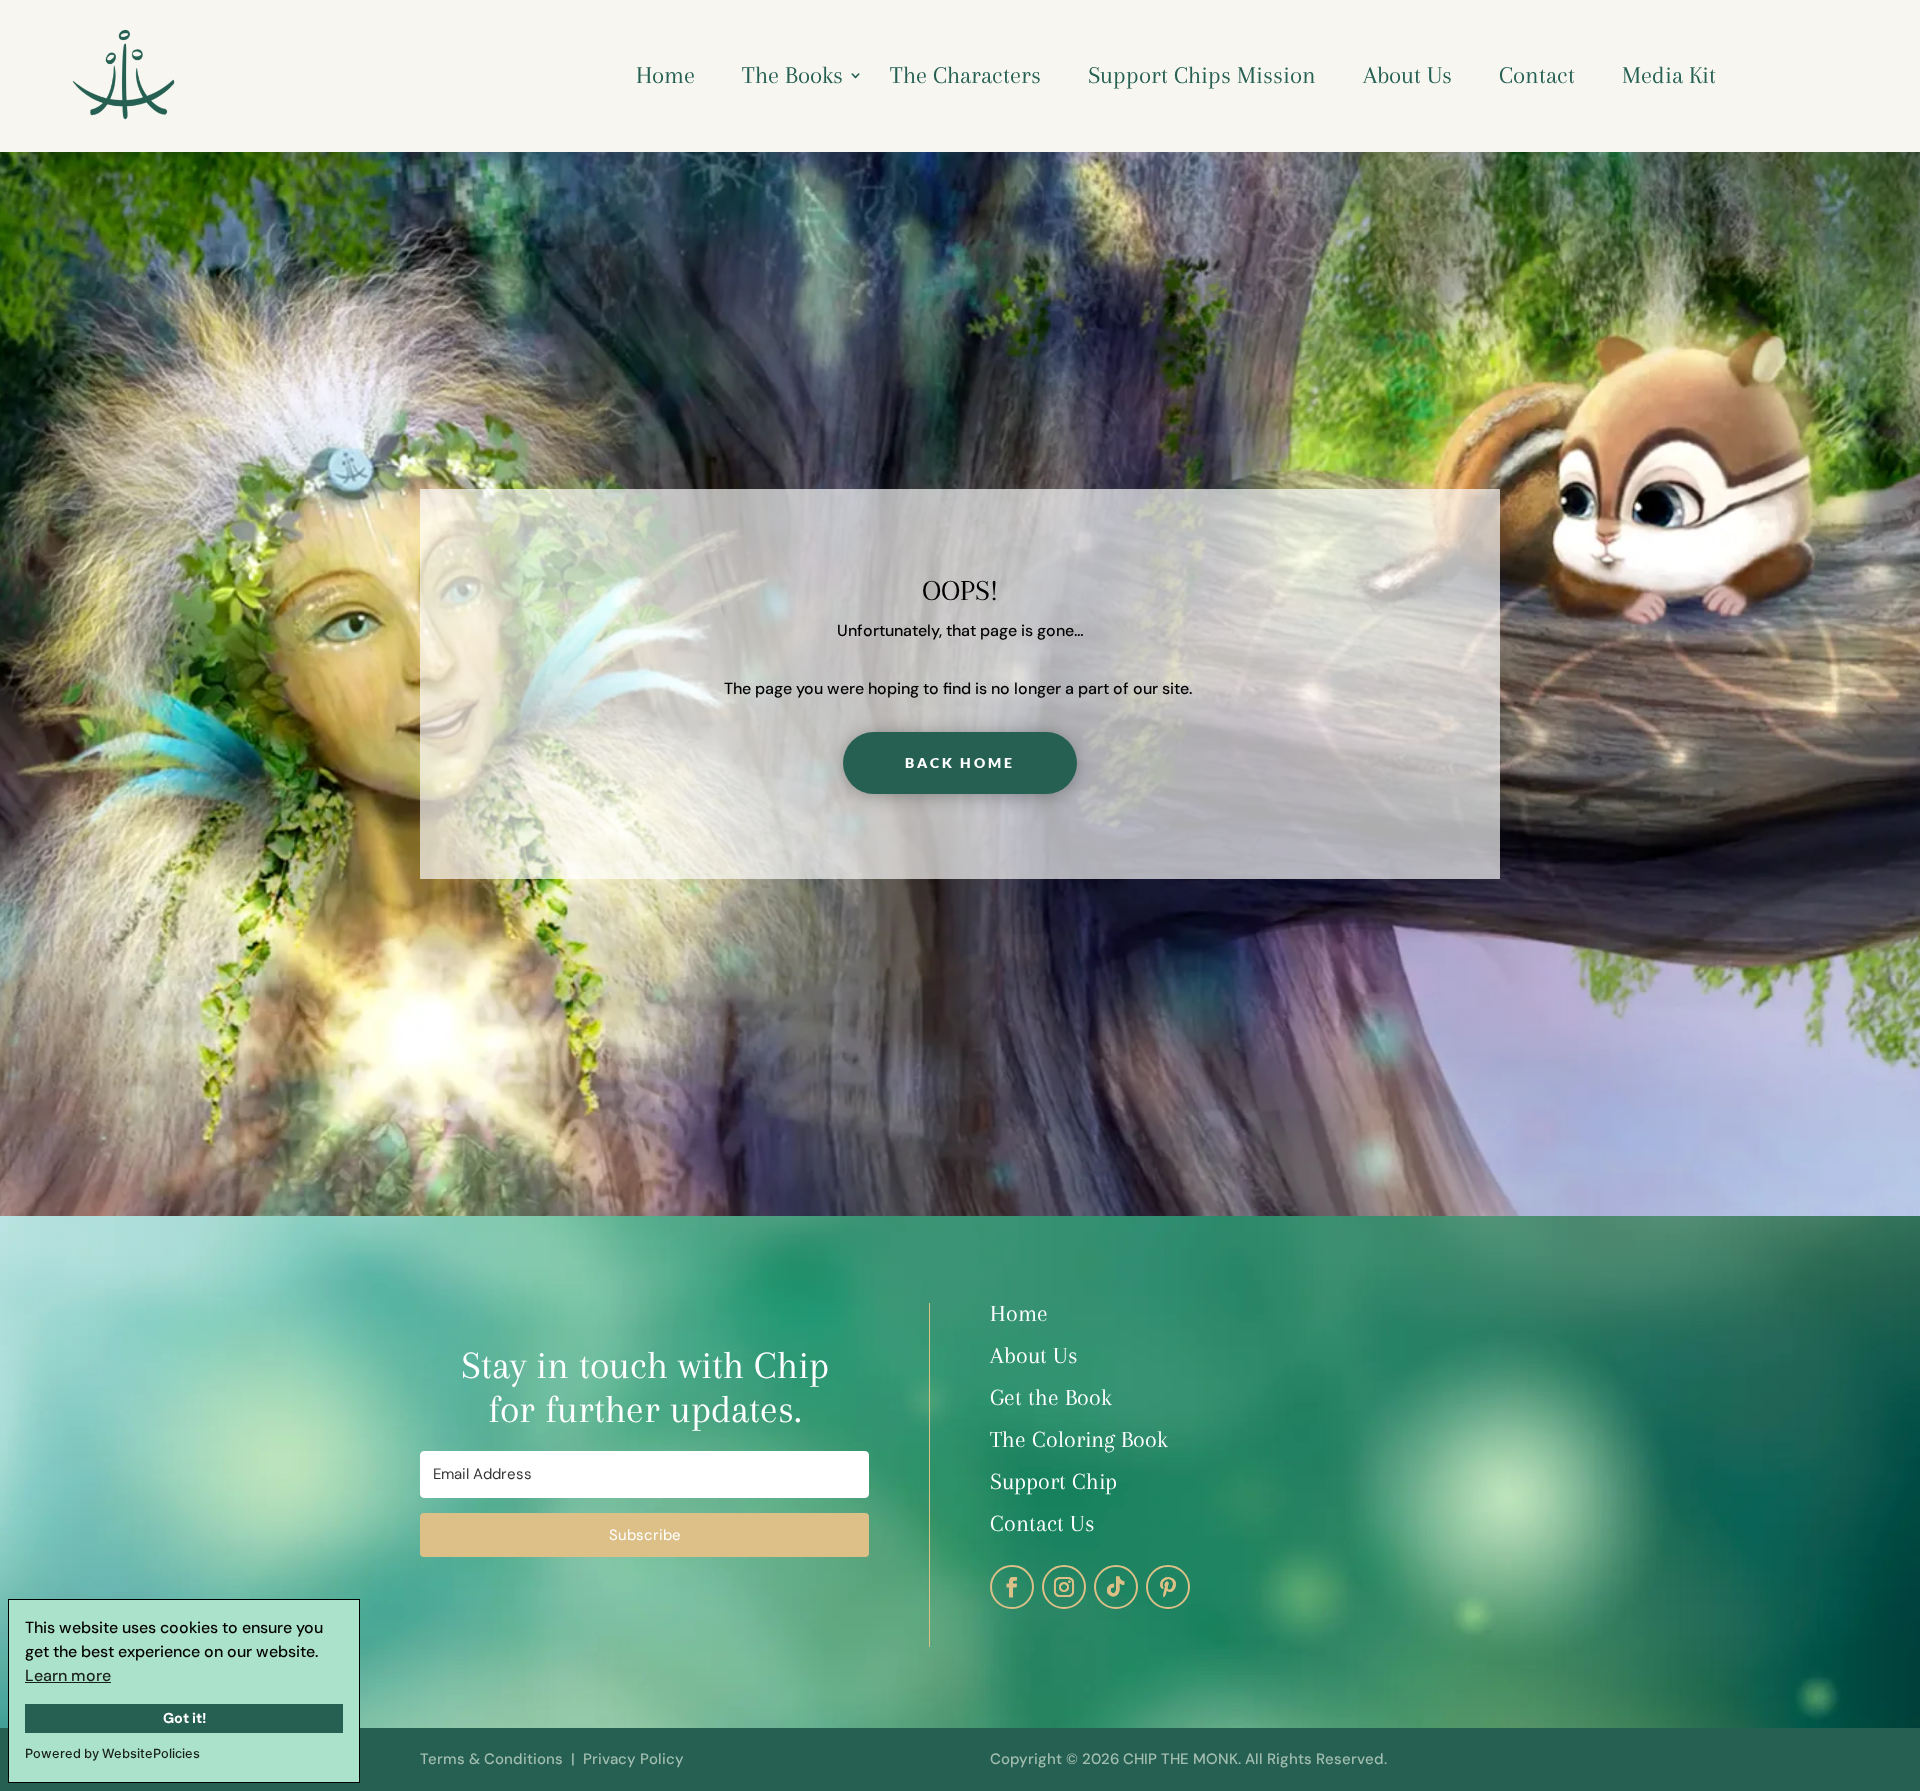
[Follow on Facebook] (1012, 1587)
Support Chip (1053, 1481)
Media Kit (1669, 75)
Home (665, 75)
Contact (1537, 75)
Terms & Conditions (491, 1759)
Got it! (184, 1718)
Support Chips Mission (1202, 75)
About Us (1407, 75)
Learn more (68, 1675)
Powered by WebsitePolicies (112, 1753)
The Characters (965, 75)
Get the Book (1051, 1397)
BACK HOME (959, 762)
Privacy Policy (633, 1759)
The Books (792, 75)
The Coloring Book (1082, 1439)
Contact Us (1042, 1523)
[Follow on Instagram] (1064, 1587)
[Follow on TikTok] (1116, 1587)
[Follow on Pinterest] (1168, 1587)
